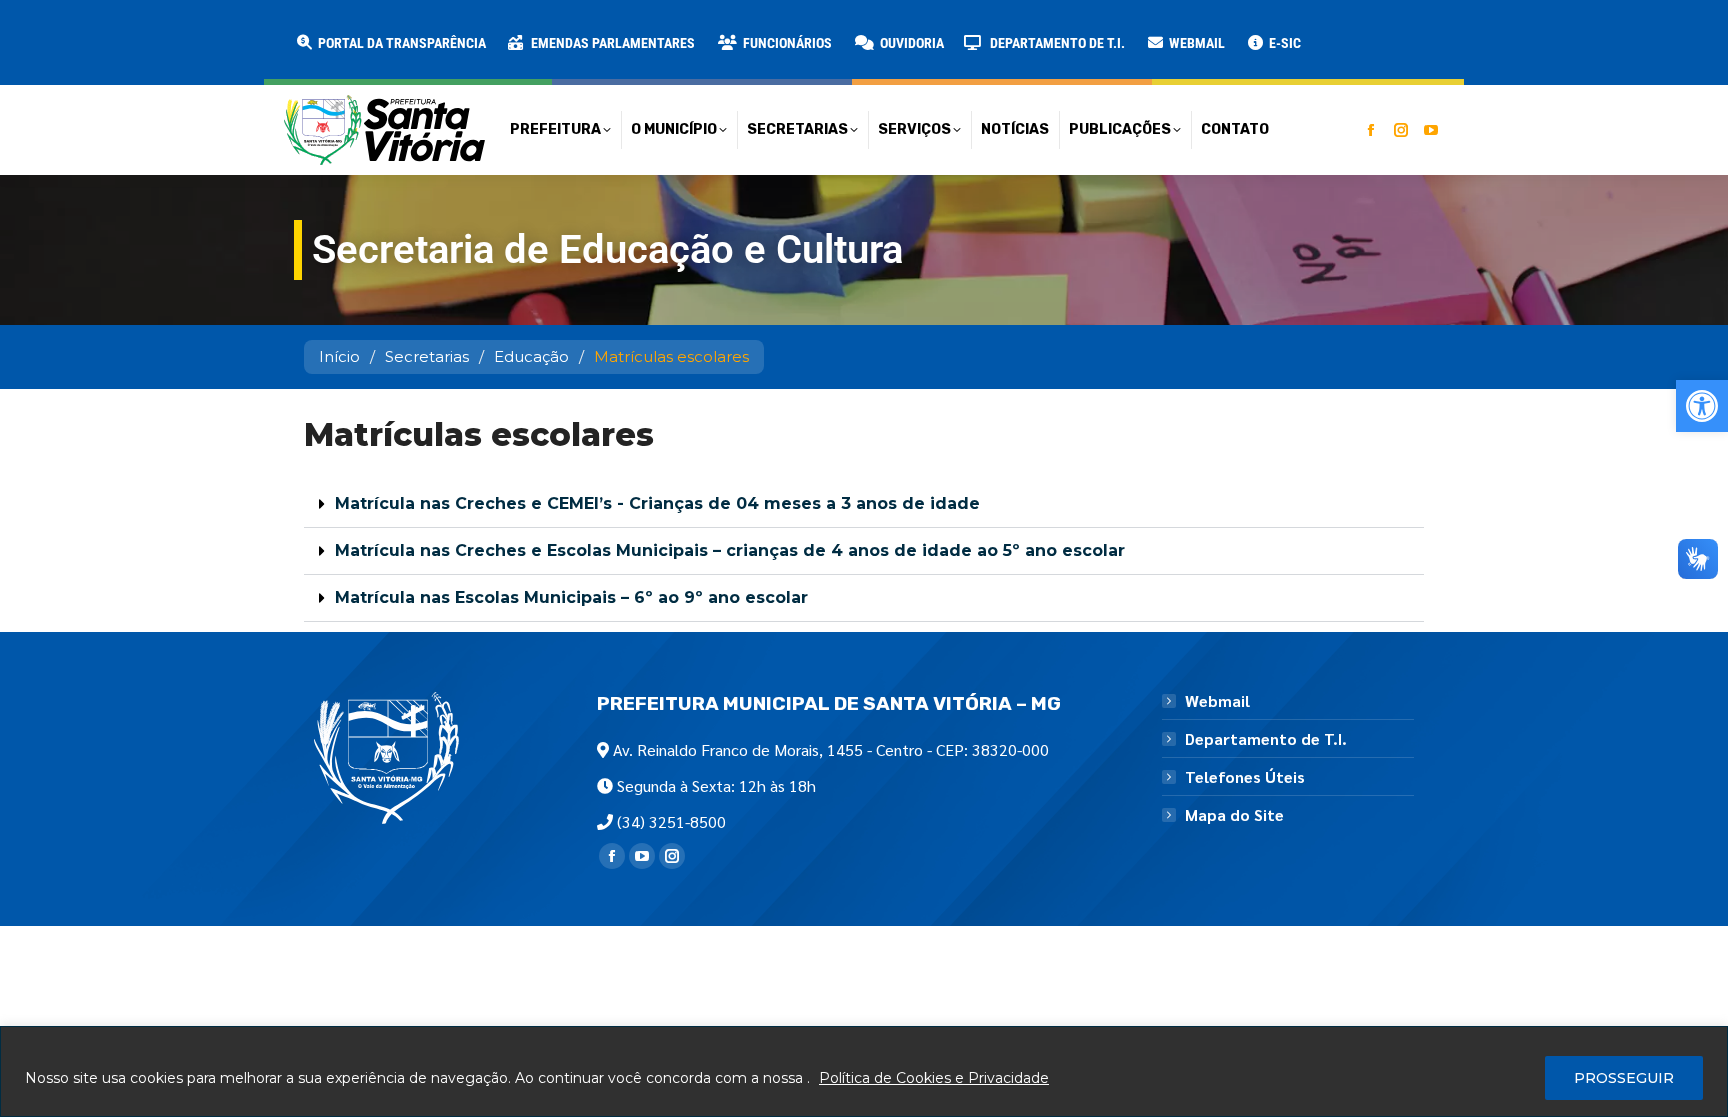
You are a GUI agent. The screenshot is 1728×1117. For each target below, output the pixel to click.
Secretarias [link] (427, 356)
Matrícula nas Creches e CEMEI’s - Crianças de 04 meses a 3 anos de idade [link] (657, 503)
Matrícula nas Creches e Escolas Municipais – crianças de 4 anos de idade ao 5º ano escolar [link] (730, 550)
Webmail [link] (1217, 701)
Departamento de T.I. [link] (1266, 739)
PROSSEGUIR (1624, 1078)
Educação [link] (531, 356)
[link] (1702, 406)
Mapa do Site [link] (1234, 815)
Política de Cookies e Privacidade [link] (934, 1078)
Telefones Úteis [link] (1245, 777)
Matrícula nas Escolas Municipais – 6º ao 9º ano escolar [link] (571, 597)
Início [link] (339, 356)
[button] (322, 30)
